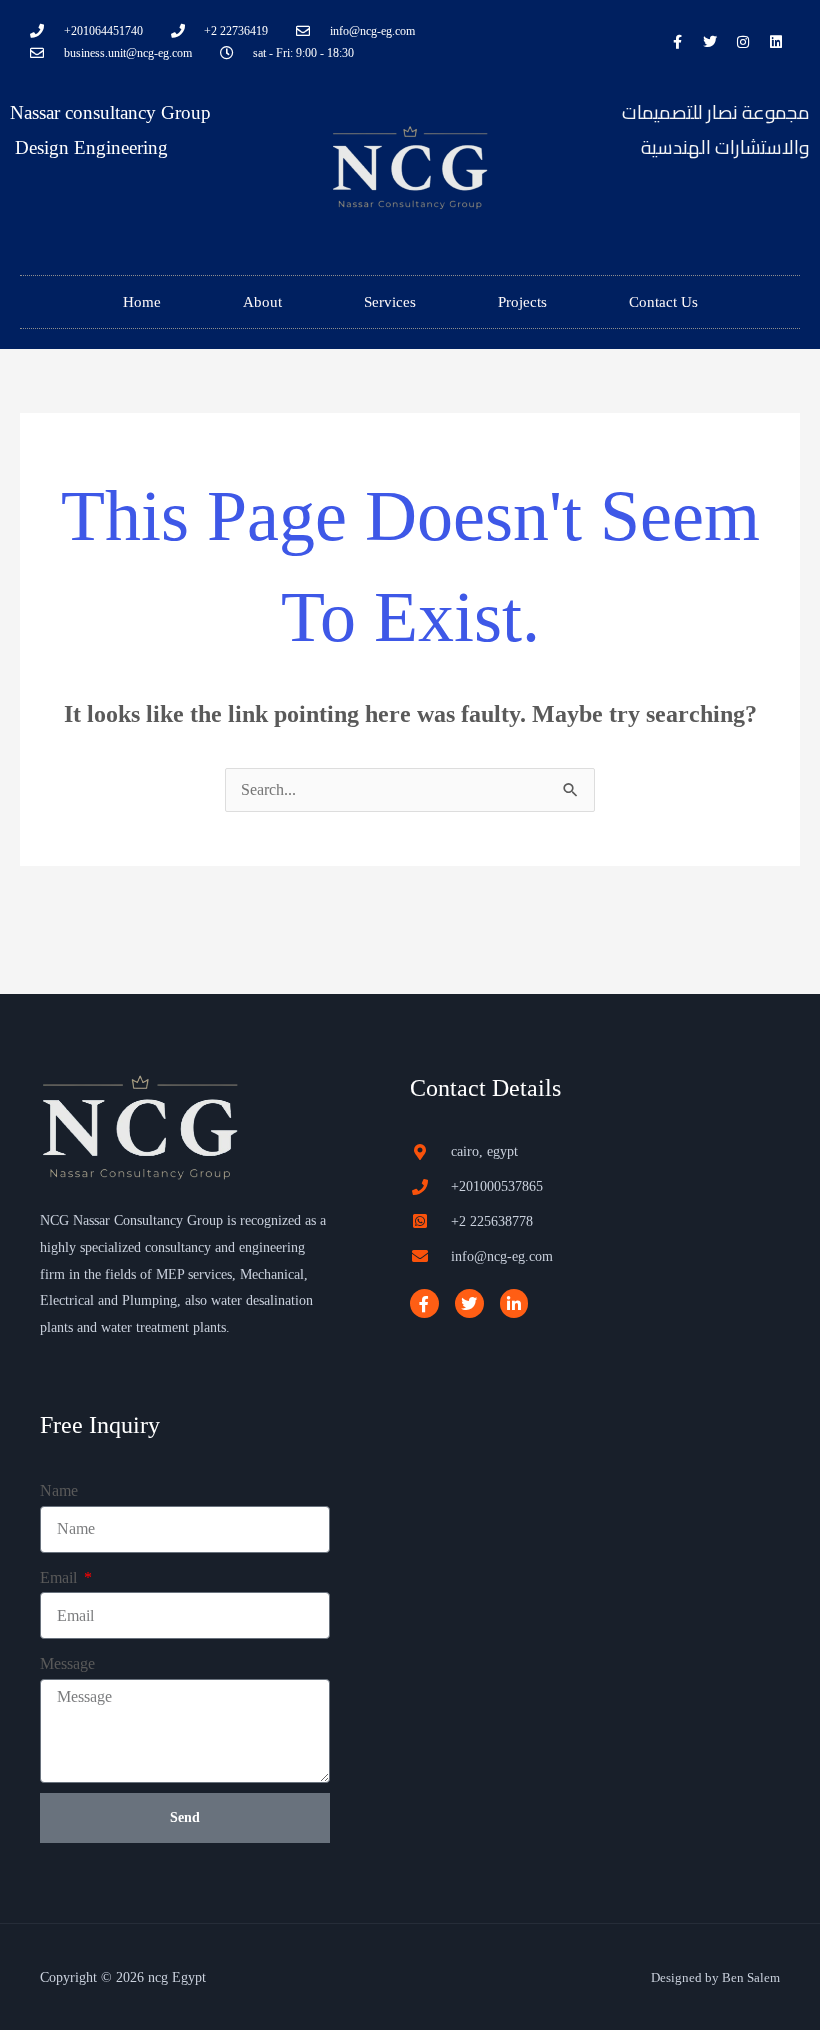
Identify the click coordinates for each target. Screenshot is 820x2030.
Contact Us (663, 302)
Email (60, 1577)
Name (59, 1490)
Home (142, 302)
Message (67, 1663)
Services (390, 302)
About (262, 302)
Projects (522, 302)
